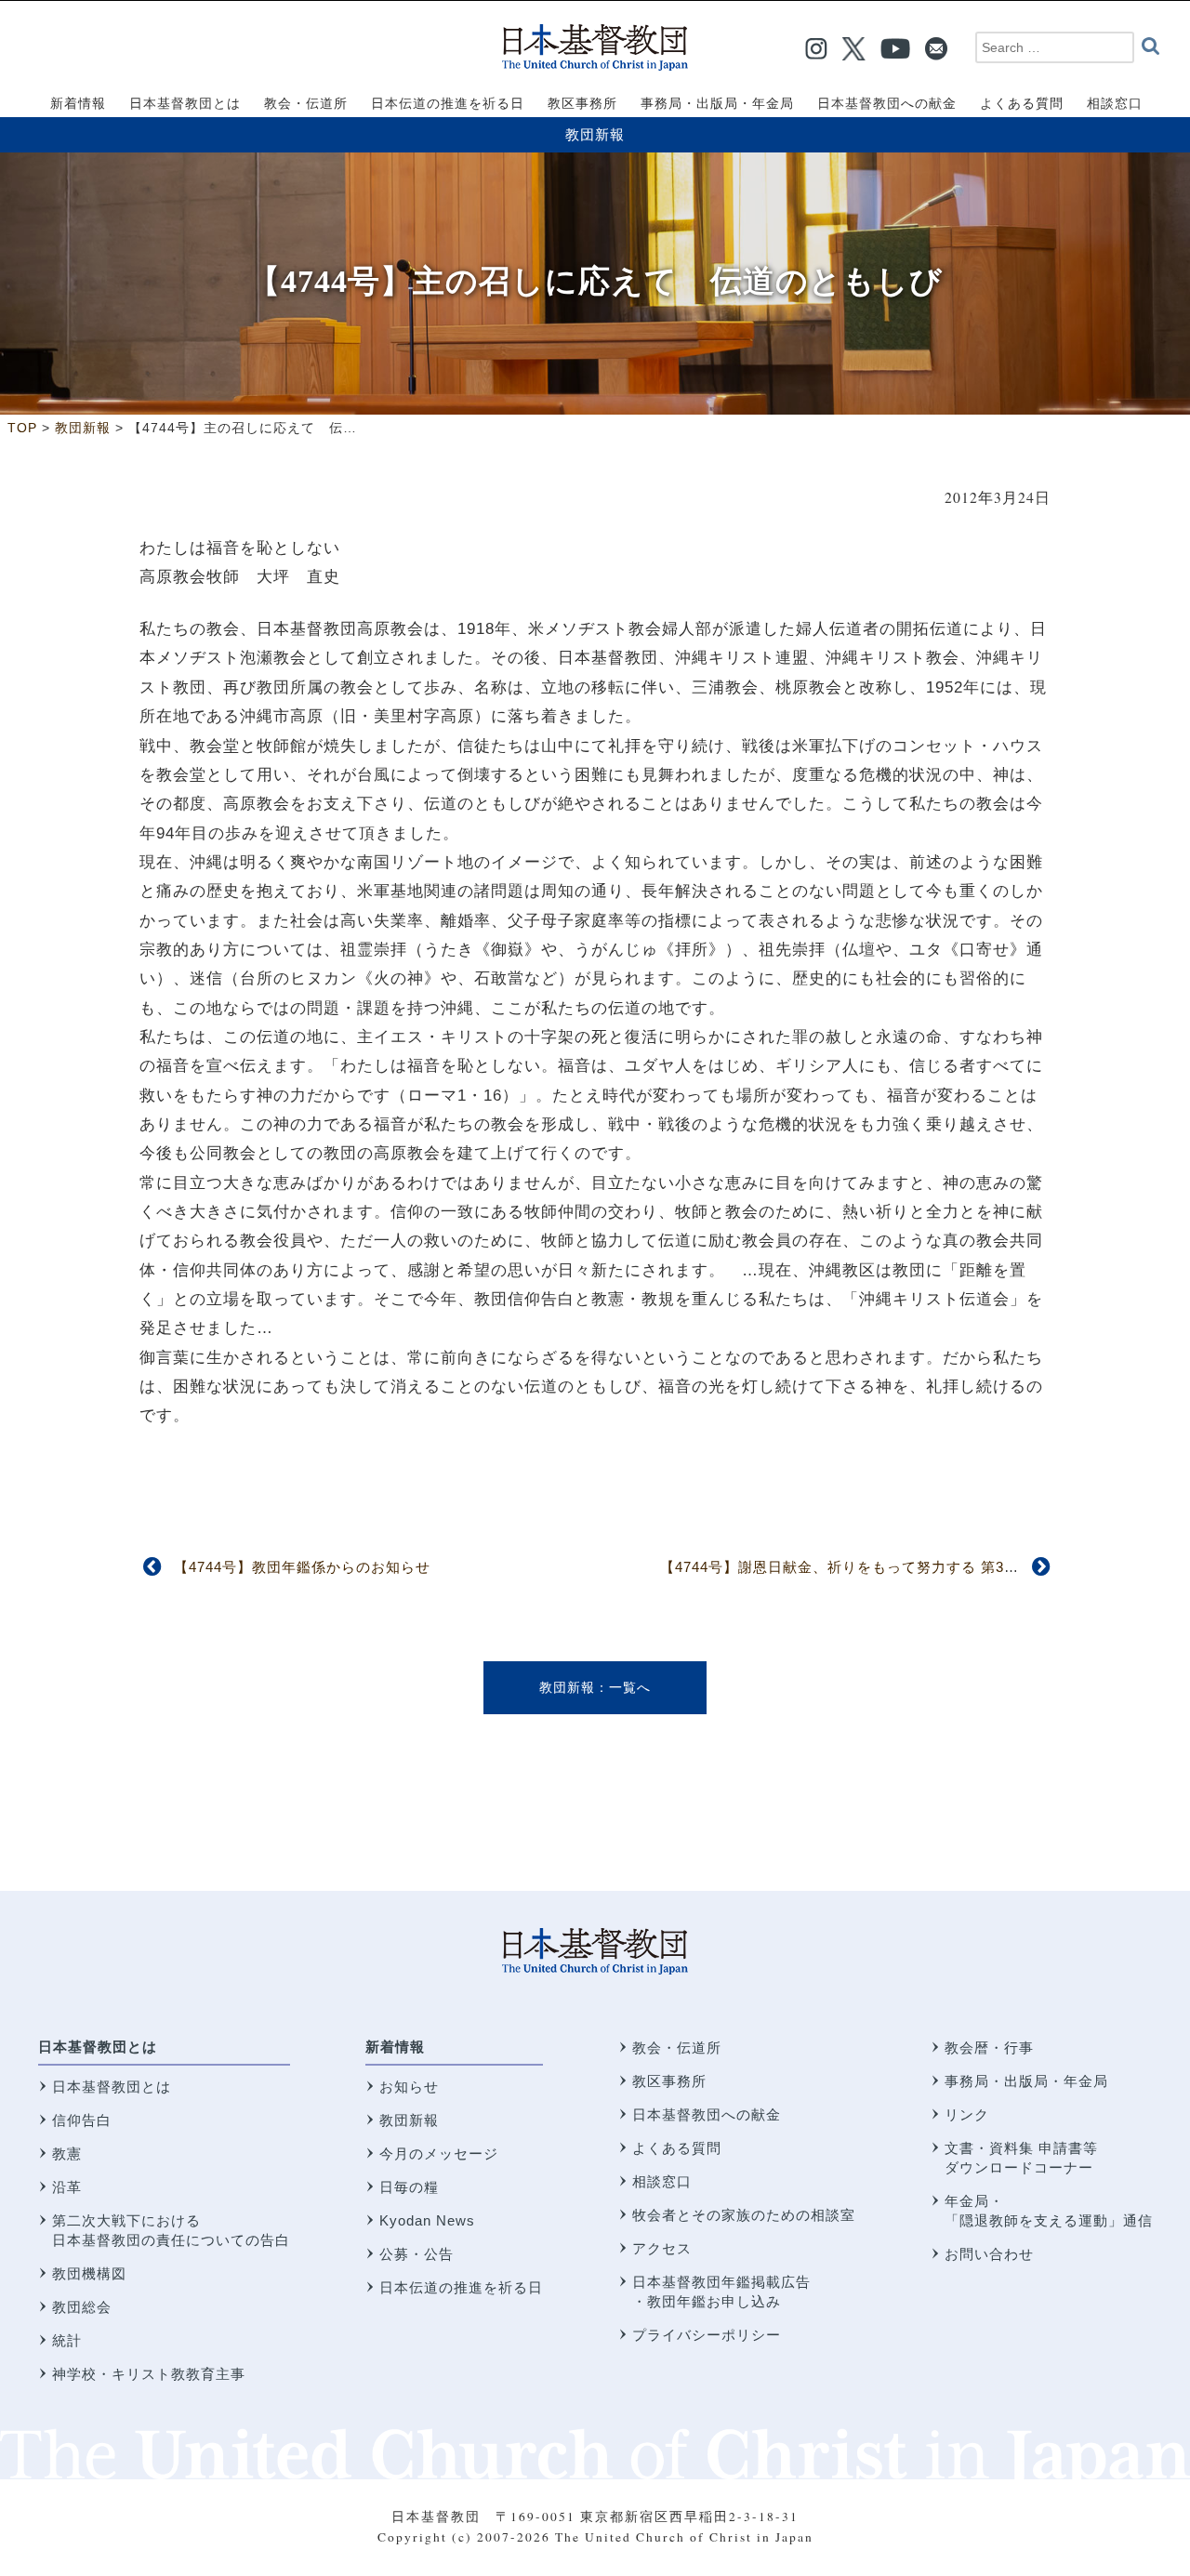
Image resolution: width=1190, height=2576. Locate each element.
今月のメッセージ (439, 2153)
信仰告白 (82, 2120)
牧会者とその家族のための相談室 (744, 2215)
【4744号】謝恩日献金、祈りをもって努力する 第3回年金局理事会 (884, 1567)
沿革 (67, 2187)
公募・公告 (416, 2254)
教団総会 (82, 2307)
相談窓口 (662, 2181)
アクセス (662, 2248)
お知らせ (409, 2087)
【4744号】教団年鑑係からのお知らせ (302, 1567)
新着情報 (395, 2047)
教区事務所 (669, 2081)
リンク (967, 2114)
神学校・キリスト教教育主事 (149, 2374)
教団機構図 (89, 2273)
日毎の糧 (409, 2187)
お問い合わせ (989, 2254)
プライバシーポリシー (707, 2335)
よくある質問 (677, 2148)
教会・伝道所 (677, 2048)
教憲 (67, 2153)
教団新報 (595, 134)
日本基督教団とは (98, 2047)
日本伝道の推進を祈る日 (461, 2287)
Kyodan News (427, 2220)
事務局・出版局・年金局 (1026, 2081)
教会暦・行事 (989, 2048)
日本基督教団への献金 (707, 2114)
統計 (67, 2340)
